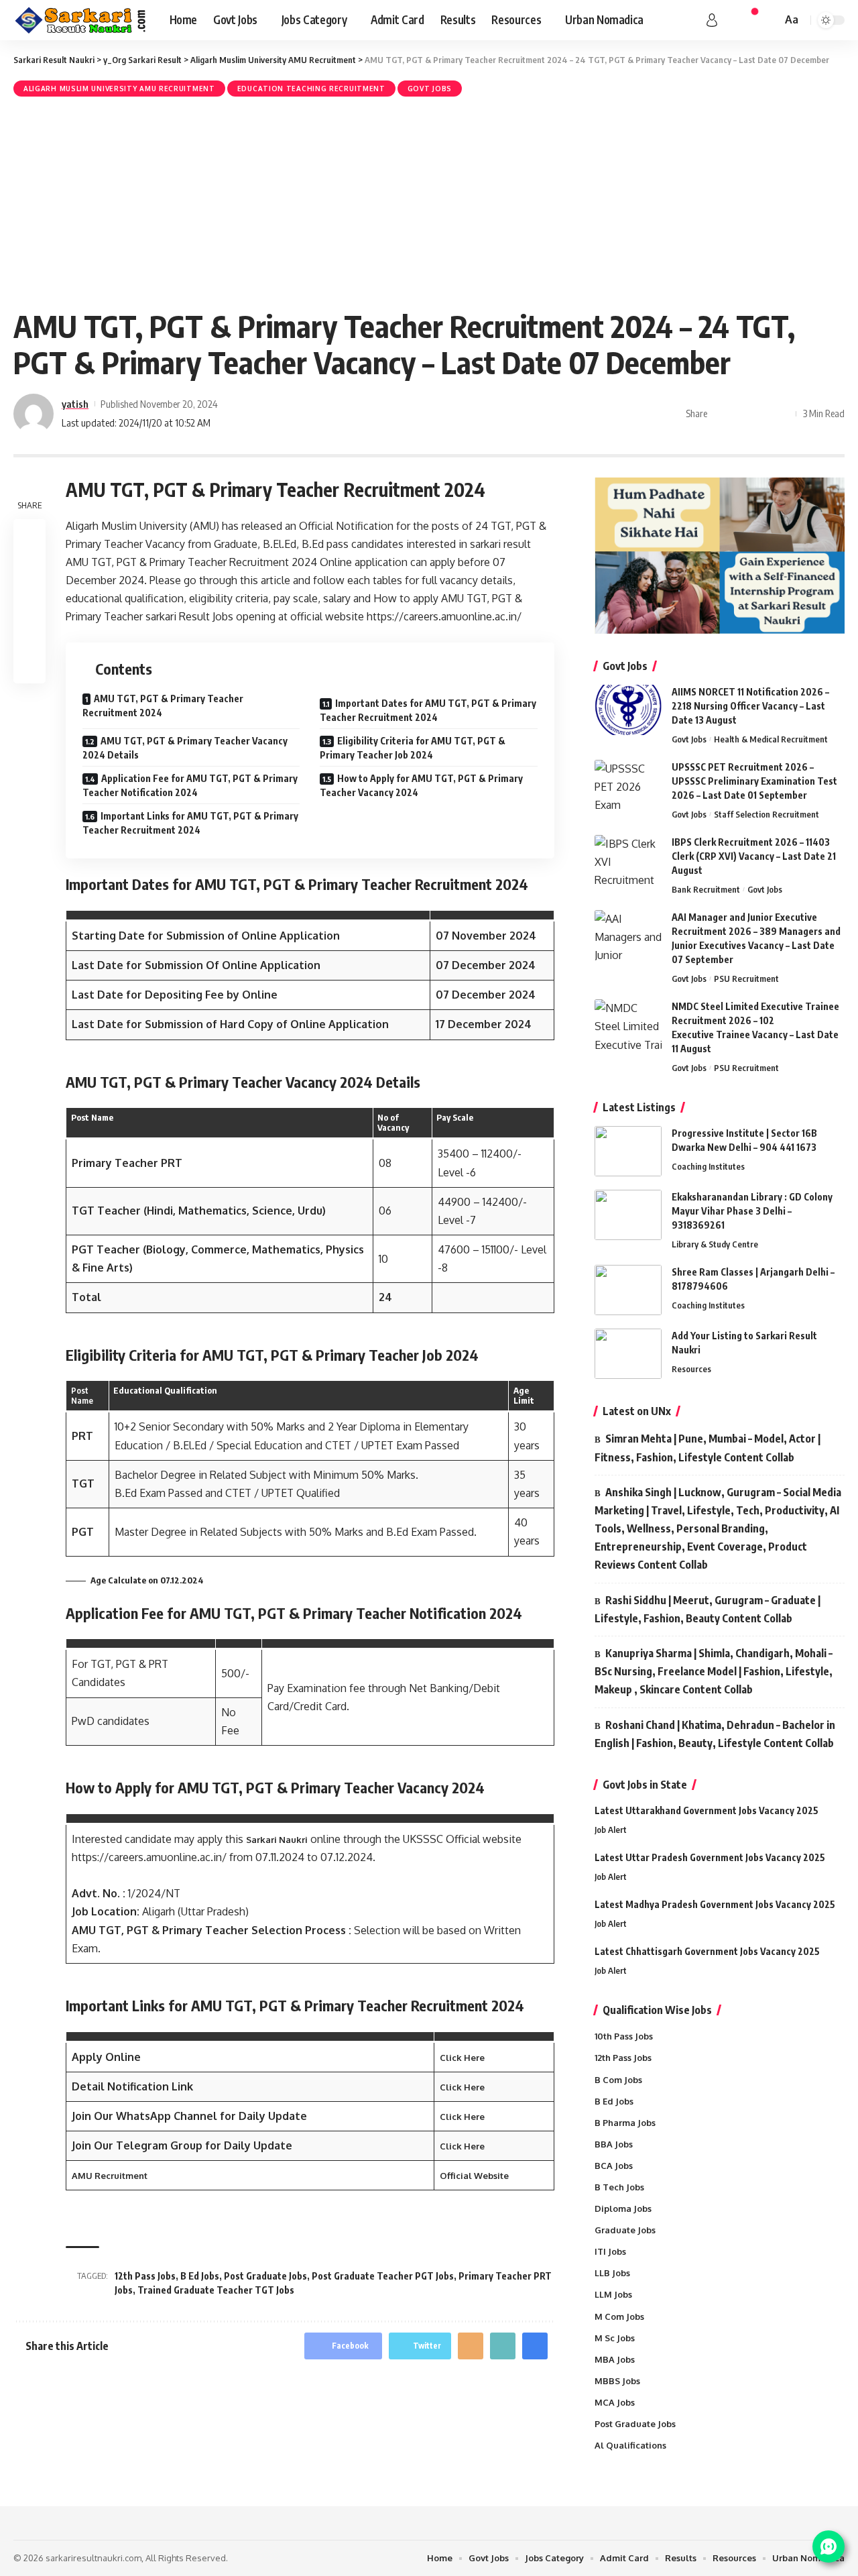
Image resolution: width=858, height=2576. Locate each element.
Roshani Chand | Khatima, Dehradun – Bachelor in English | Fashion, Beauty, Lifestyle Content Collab (715, 1734)
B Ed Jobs (200, 2276)
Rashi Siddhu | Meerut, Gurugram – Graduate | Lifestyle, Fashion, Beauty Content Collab (708, 1609)
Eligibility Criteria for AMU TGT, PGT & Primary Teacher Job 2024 (413, 748)
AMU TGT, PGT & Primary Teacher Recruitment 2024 (163, 706)
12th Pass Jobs (145, 2276)
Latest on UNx (637, 1411)
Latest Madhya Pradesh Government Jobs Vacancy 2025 (715, 1904)
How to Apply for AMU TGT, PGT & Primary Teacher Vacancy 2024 (421, 785)
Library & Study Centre (715, 1244)
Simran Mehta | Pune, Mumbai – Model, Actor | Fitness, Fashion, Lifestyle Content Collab (708, 1448)
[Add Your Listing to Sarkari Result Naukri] (628, 1354)
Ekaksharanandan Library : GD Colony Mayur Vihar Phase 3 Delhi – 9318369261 (752, 1211)
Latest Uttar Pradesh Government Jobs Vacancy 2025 (710, 1857)
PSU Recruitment (746, 978)
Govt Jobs (430, 89)
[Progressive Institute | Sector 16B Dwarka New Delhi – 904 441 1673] (628, 1151)
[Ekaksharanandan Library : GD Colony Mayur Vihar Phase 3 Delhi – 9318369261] (628, 1215)
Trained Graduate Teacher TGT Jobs (216, 2290)
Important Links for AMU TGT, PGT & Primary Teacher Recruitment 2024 (190, 823)
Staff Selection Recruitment (767, 814)
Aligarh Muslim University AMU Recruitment (119, 89)
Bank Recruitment (706, 889)
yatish (75, 404)
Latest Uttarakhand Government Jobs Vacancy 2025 (707, 1810)
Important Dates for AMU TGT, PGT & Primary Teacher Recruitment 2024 (428, 710)
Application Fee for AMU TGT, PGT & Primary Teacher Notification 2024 (190, 785)
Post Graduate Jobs (265, 2276)
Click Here (462, 2058)
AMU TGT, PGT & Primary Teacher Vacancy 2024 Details (185, 748)
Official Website (474, 2176)
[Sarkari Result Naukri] (81, 20)
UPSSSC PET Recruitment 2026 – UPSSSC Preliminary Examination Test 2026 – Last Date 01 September (754, 781)
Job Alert (611, 1830)
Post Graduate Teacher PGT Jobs (383, 2276)
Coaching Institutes (708, 1166)
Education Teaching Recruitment (311, 89)
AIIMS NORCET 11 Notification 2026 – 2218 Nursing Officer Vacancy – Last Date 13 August (750, 706)
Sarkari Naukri (277, 1840)
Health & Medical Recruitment (771, 739)
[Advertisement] (429, 201)
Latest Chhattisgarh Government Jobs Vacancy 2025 (707, 1951)
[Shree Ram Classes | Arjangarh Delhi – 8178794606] (628, 1290)
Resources (691, 1369)
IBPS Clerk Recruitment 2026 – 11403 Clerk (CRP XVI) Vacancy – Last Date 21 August (754, 856)
